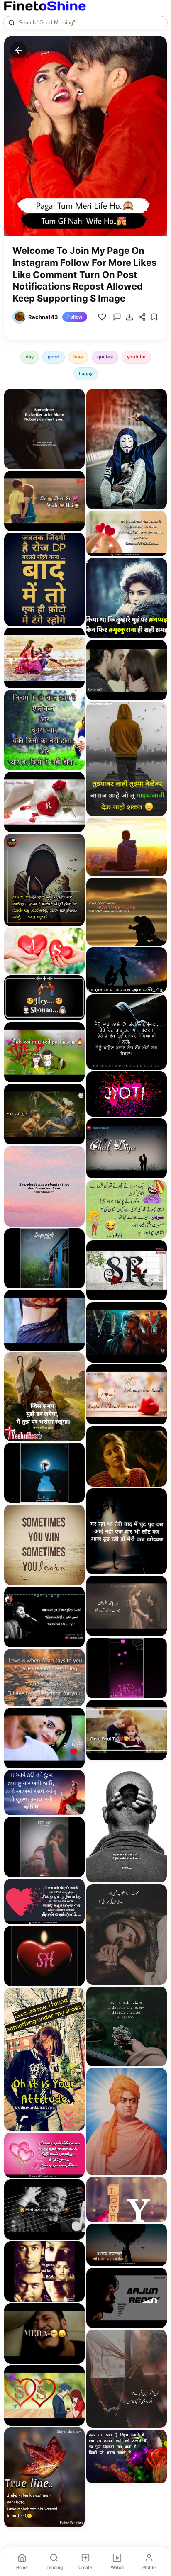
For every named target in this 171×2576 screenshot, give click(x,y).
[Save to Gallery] (76, 413)
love (78, 357)
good (54, 357)
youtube (136, 357)
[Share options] (76, 398)
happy (86, 373)
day (30, 357)
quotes (105, 357)
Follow (75, 317)
